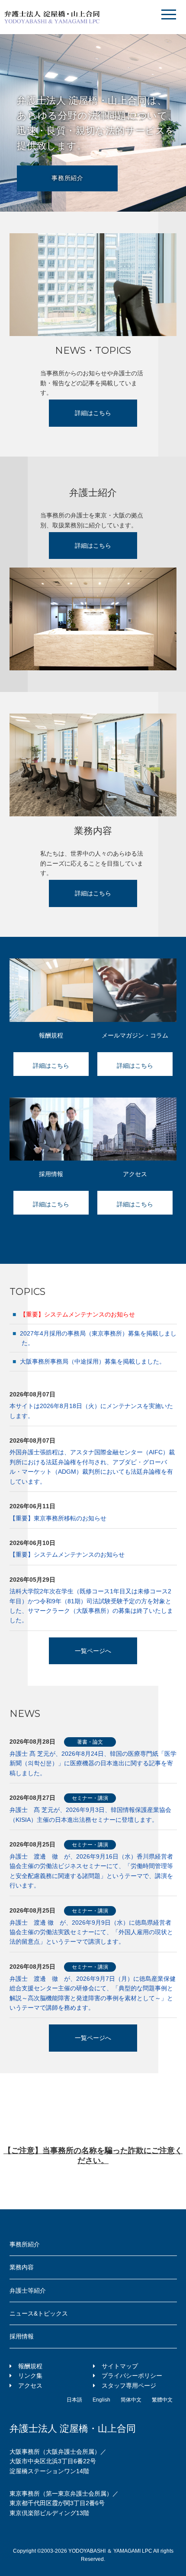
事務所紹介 (67, 178)
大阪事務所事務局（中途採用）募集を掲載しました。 (92, 1361)
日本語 (74, 2400)
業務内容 (22, 2267)
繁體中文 (162, 2400)
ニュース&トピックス (39, 2313)
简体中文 (131, 2400)
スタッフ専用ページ (129, 2386)
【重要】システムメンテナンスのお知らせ (67, 1554)
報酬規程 (30, 2366)
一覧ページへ (93, 1651)
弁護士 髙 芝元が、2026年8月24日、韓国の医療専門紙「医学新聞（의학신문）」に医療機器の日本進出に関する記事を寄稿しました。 (93, 1763)
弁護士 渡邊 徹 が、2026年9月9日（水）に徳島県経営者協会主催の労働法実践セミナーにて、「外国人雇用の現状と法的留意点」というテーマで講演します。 (91, 1932)
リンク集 (30, 2376)
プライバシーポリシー (132, 2376)
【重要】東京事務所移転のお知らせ (58, 1518)
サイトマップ (120, 2366)
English (101, 2400)
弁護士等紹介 (28, 2290)
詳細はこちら (93, 413)
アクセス (30, 2386)
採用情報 (22, 2336)
